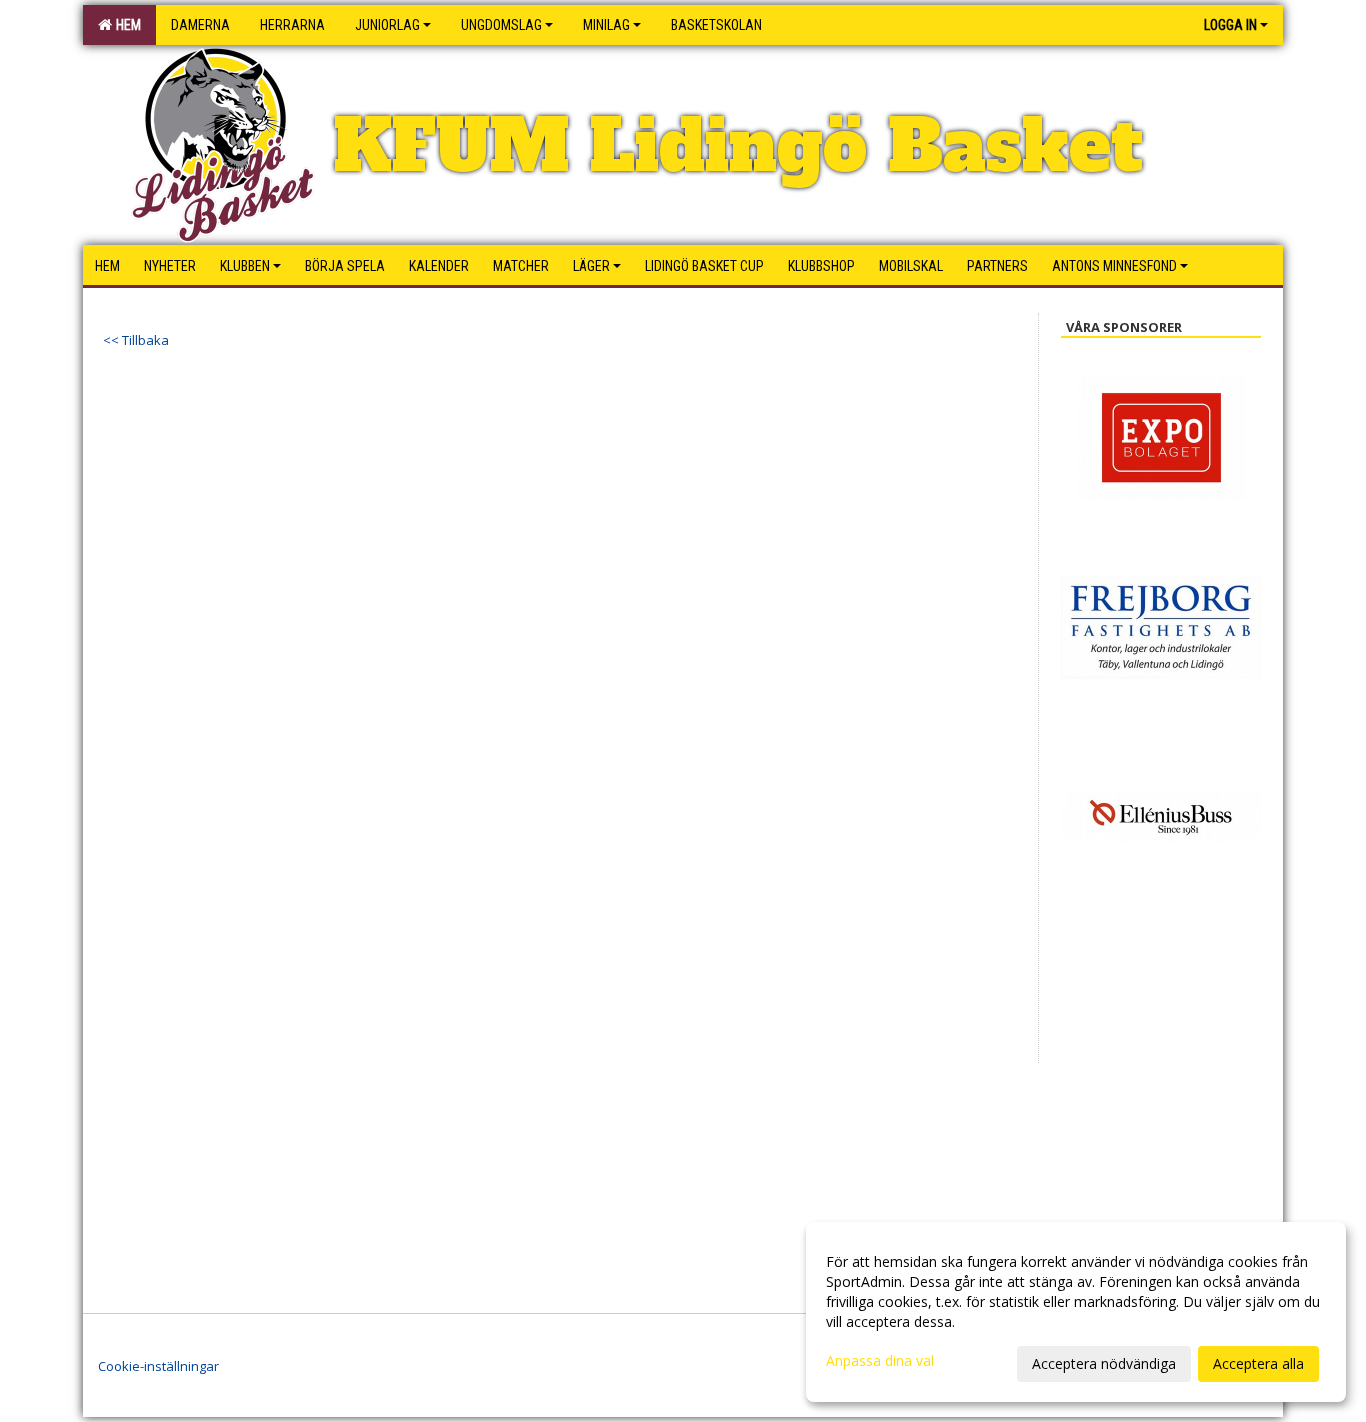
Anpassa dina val (880, 1361)
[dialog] (1076, 1312)
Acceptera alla (1258, 1363)
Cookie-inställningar (158, 1366)
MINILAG (606, 25)
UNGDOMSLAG (501, 25)
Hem (125, 25)
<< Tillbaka (136, 340)
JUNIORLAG (387, 25)
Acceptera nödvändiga (1104, 1363)
